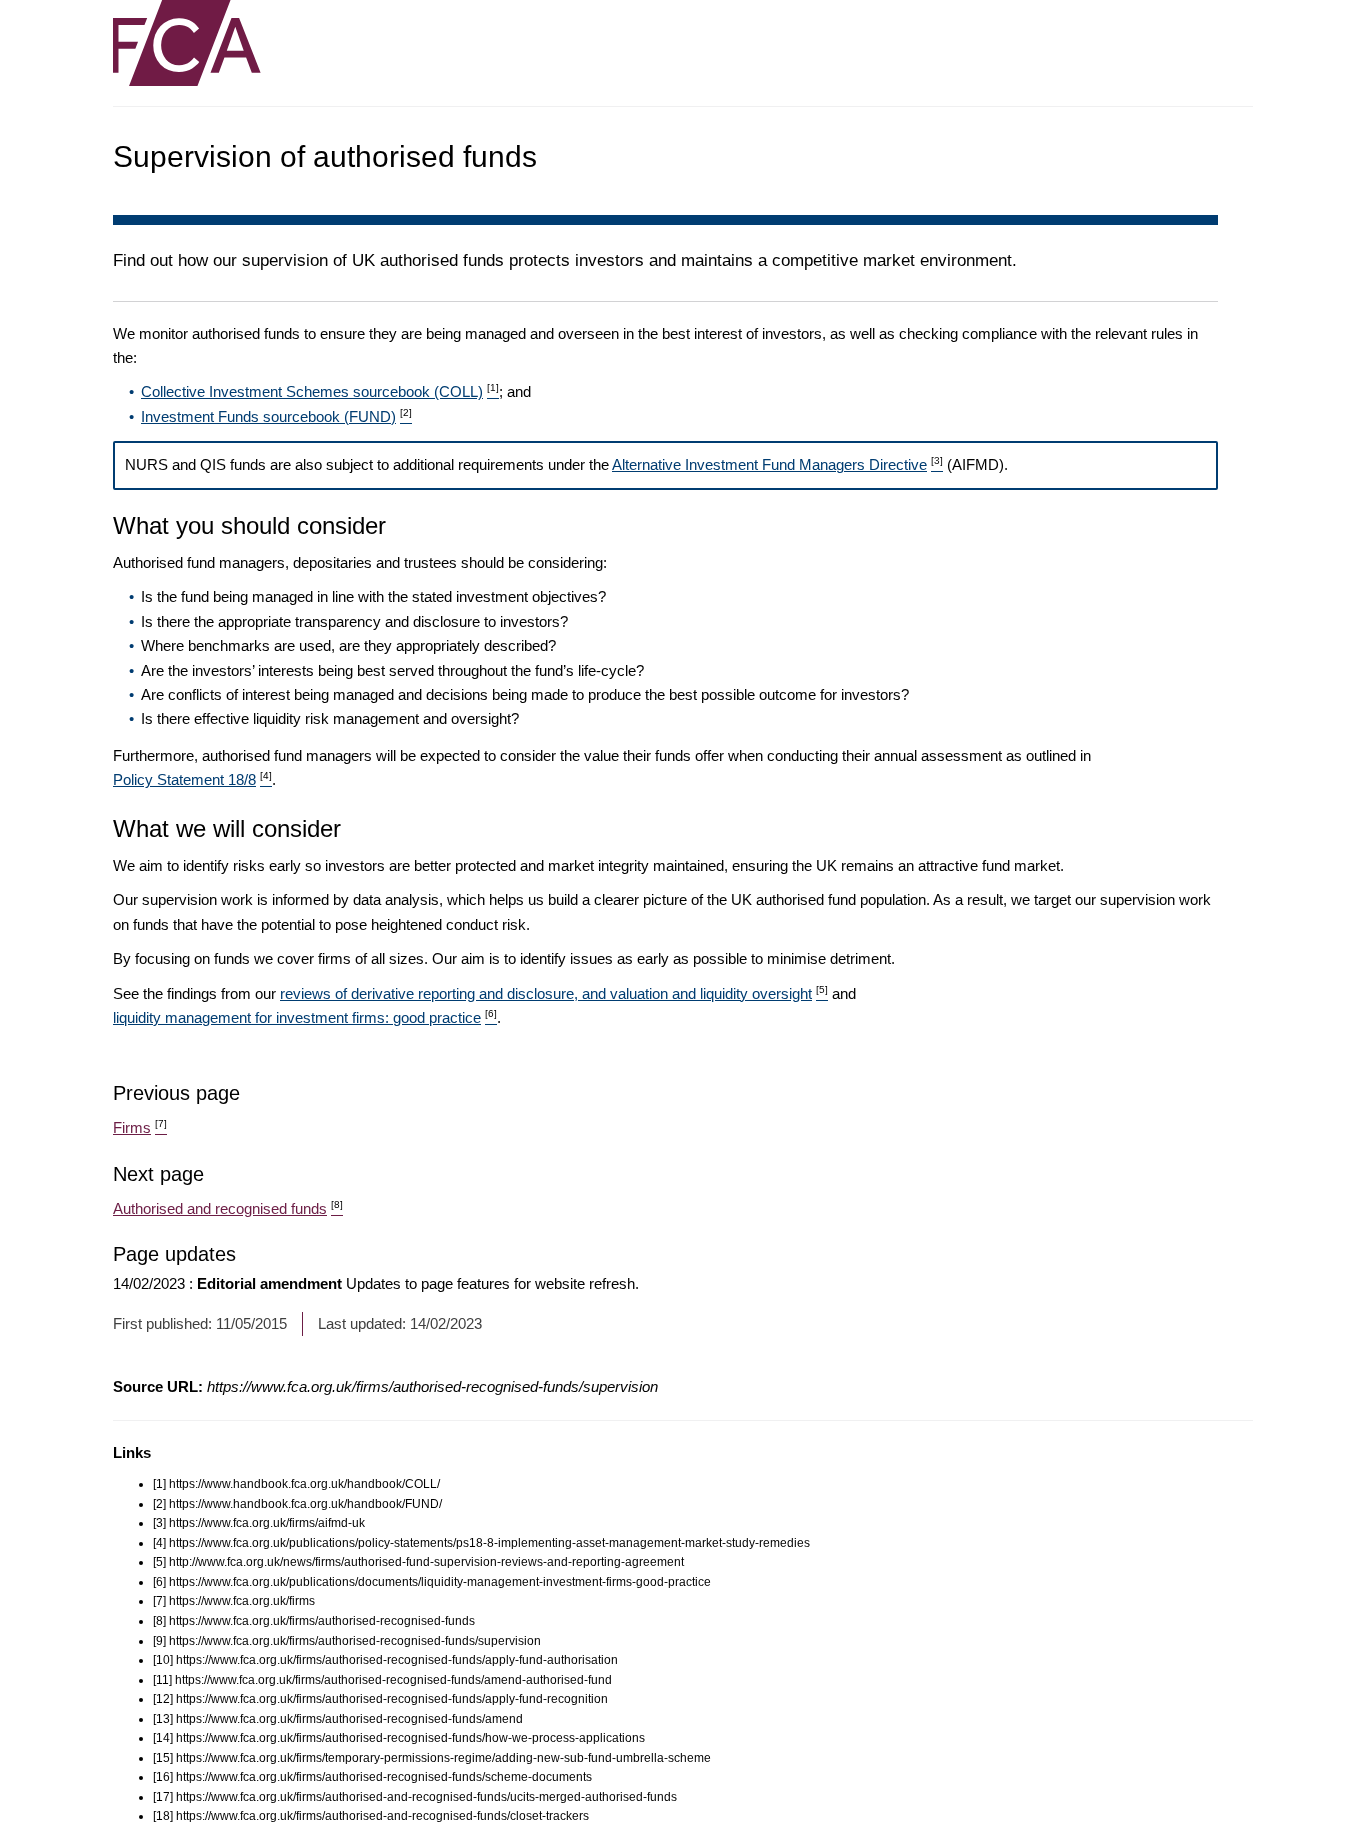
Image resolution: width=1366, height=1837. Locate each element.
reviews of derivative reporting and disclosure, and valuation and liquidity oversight (554, 993)
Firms (140, 1127)
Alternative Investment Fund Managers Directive (777, 464)
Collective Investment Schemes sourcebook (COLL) (320, 391)
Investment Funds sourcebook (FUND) (276, 416)
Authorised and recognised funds (228, 1208)
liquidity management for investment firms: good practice (305, 1017)
